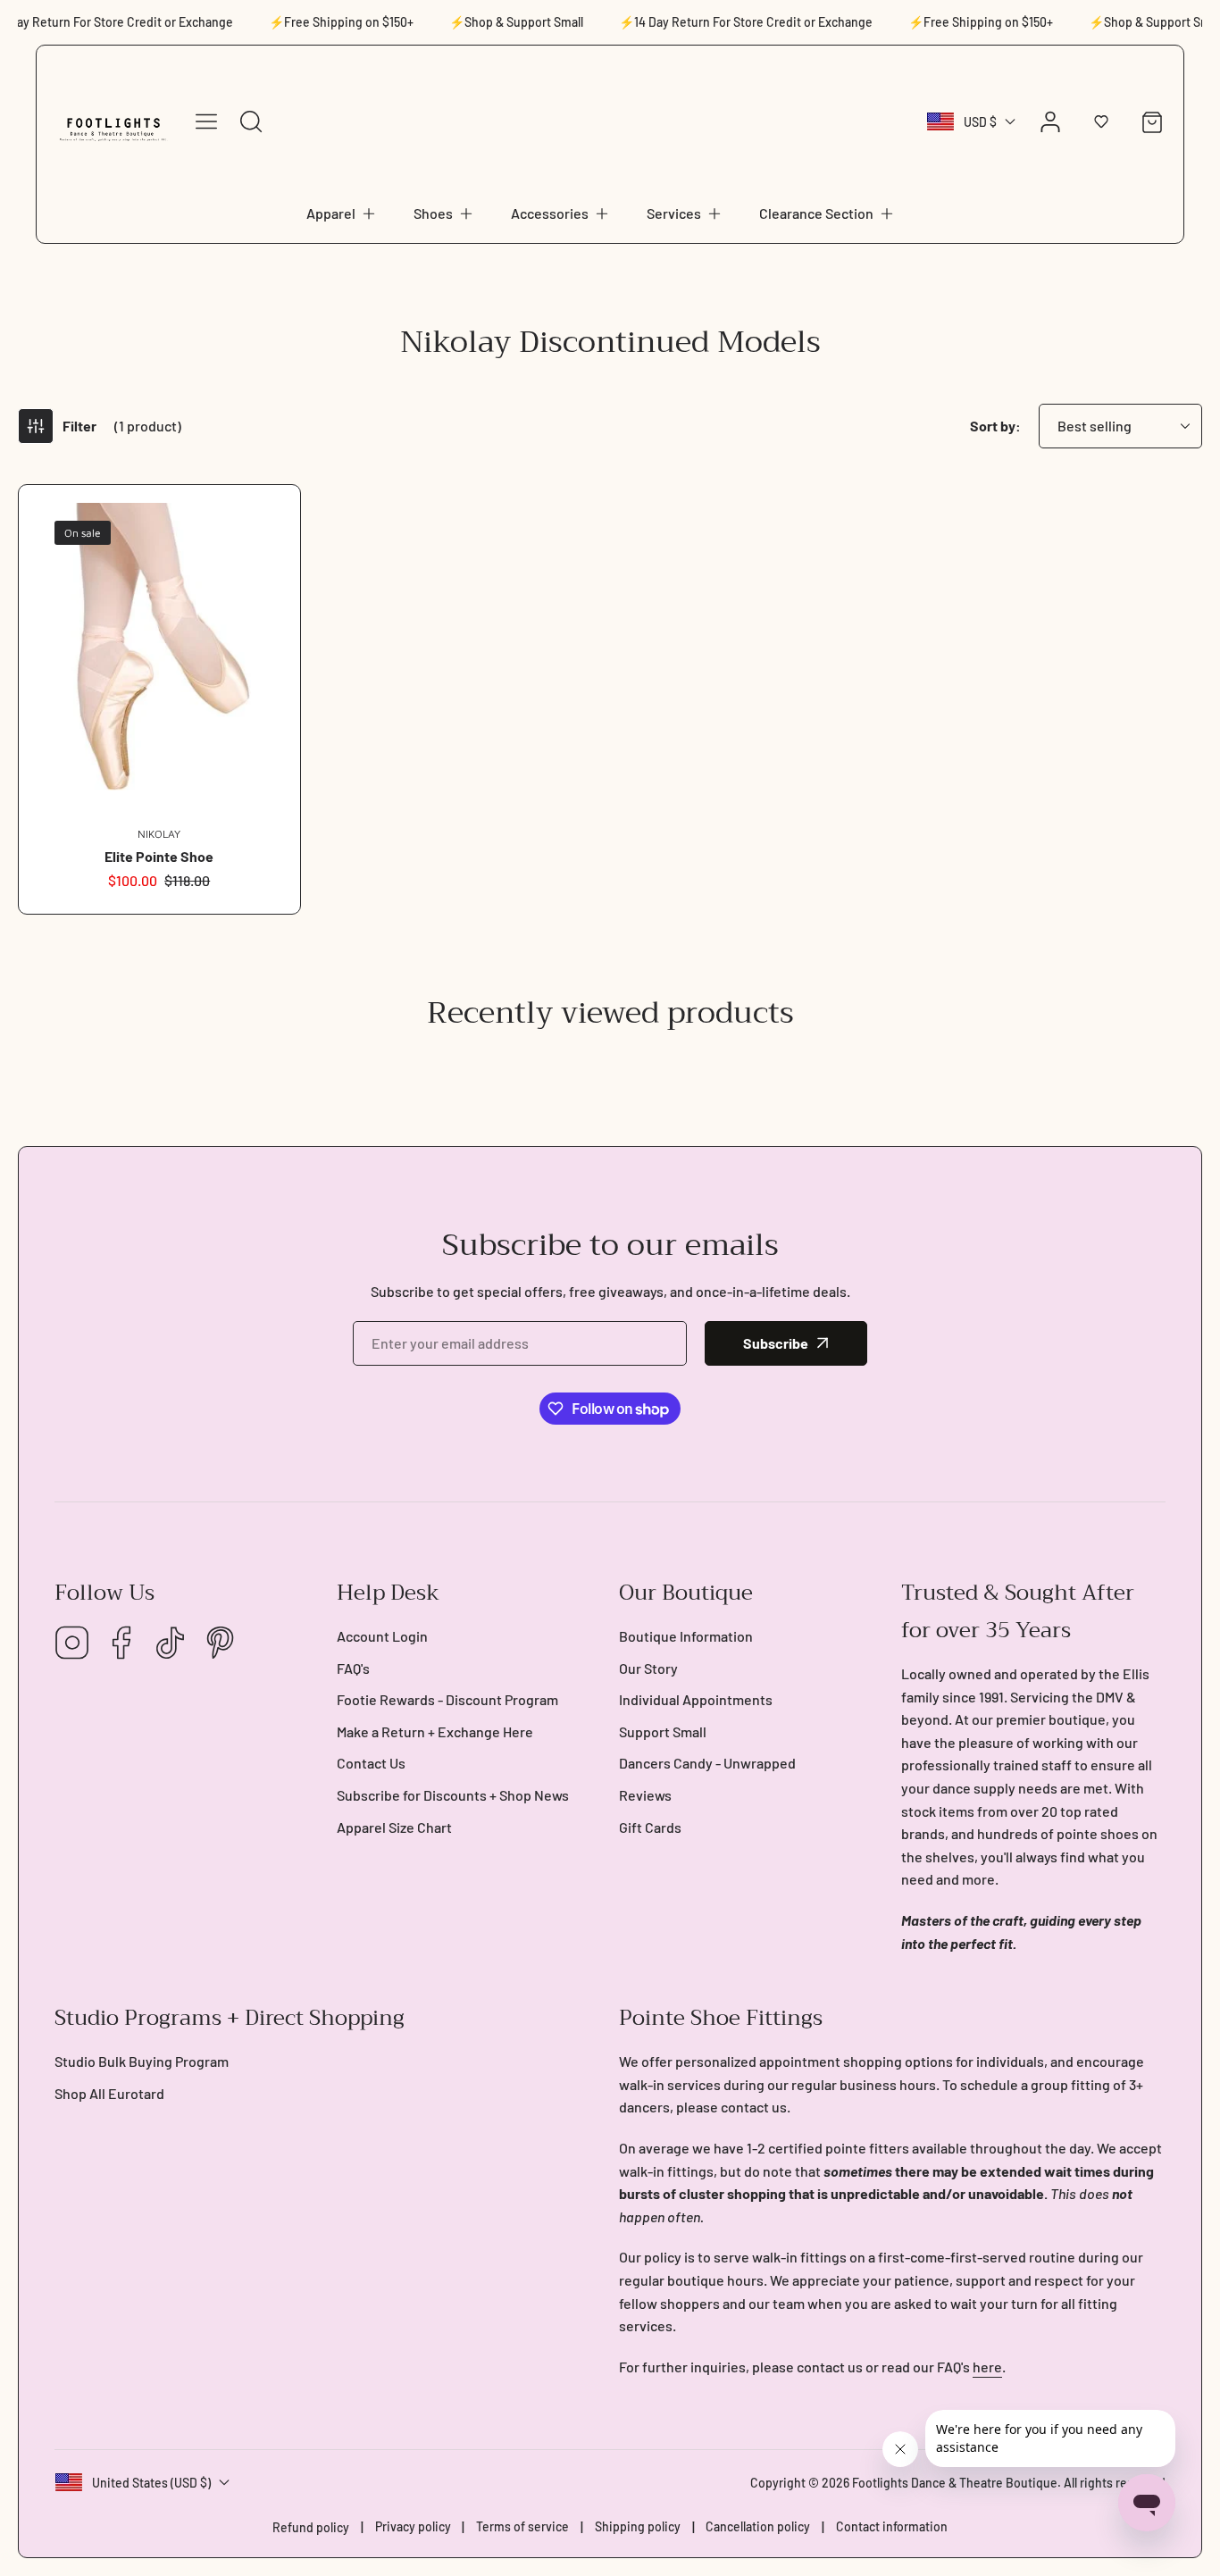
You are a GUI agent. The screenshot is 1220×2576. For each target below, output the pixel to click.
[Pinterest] (220, 1644)
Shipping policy (638, 2526)
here (987, 2367)
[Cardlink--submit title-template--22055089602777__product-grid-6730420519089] (159, 656)
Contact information (892, 2526)
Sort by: (995, 426)
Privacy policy (413, 2526)
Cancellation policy (758, 2526)
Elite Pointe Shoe (159, 856)
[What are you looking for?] (251, 121)
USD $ (980, 122)
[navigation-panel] (206, 121)
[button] (342, 213)
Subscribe (776, 1343)
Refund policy (311, 2527)
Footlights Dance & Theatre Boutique (955, 2483)
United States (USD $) (151, 2483)
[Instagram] (72, 1644)
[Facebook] (121, 1644)
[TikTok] (171, 1644)
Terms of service (522, 2526)
